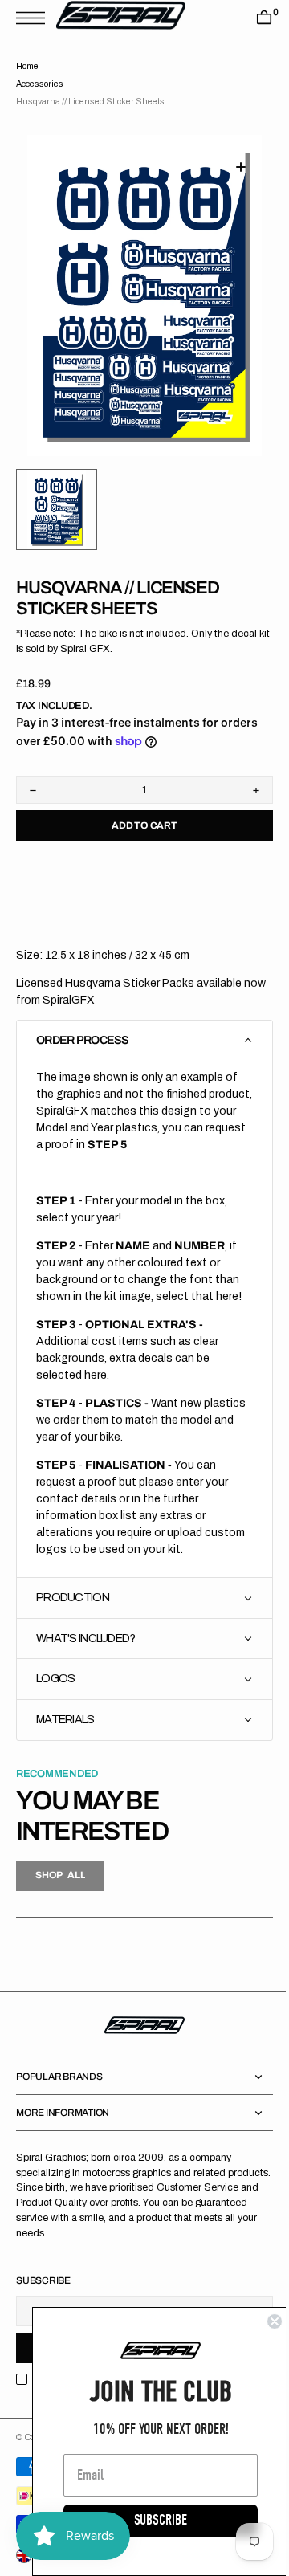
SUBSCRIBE (149, 2520)
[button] (35, 18)
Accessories (40, 84)
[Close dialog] (263, 2321)
